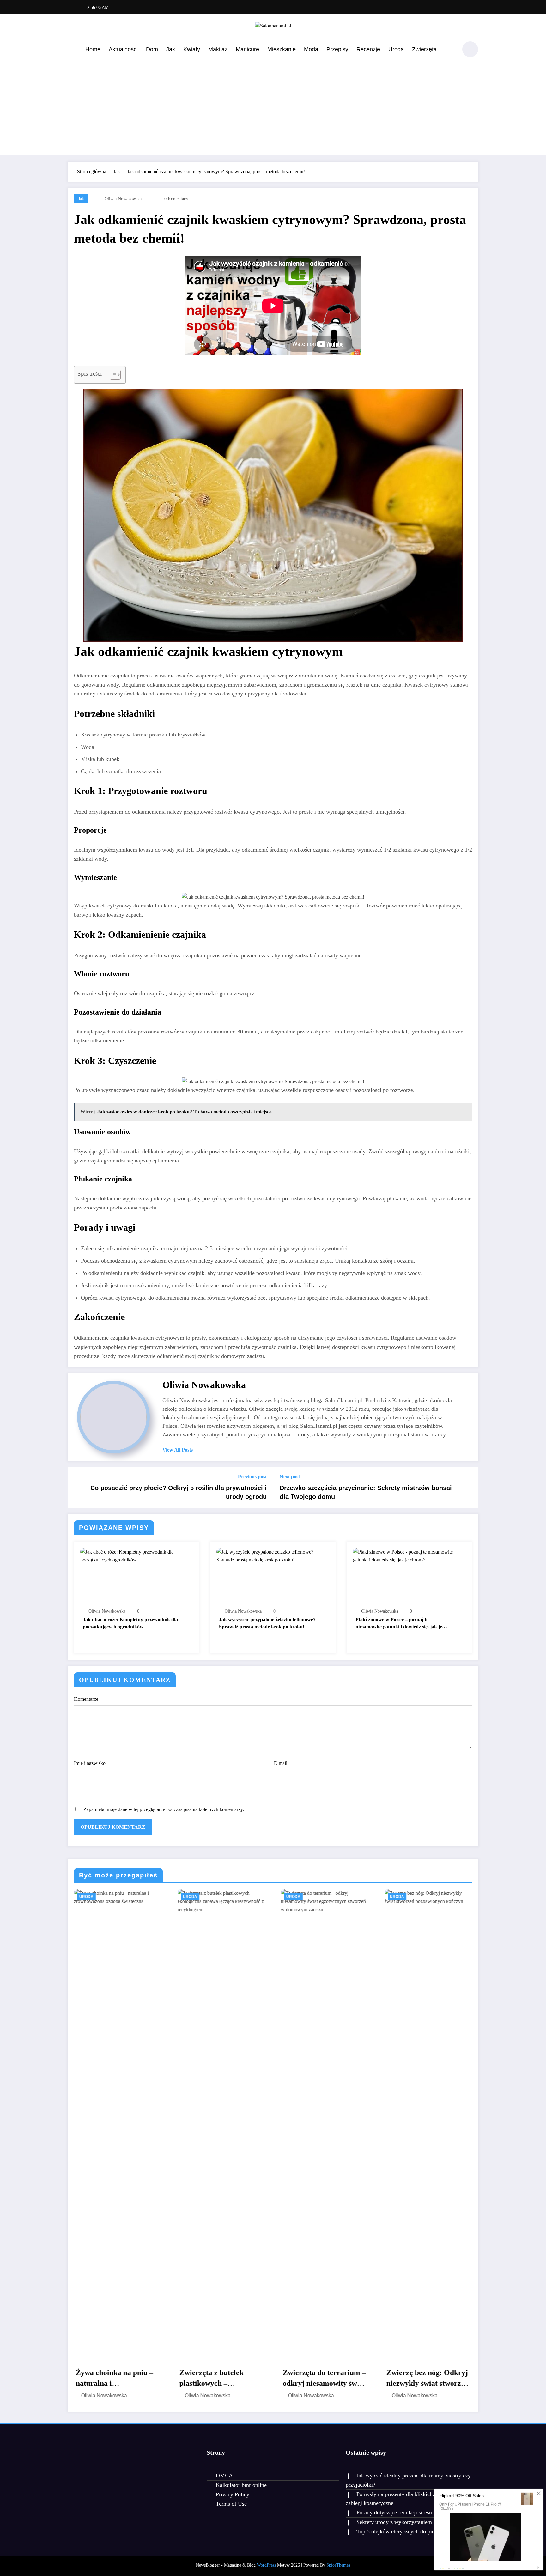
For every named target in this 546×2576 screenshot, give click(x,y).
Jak (171, 49)
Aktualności (123, 49)
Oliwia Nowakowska (123, 199)
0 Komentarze (177, 199)
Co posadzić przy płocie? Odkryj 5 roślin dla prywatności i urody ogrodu (179, 1492)
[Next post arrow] (470, 1488)
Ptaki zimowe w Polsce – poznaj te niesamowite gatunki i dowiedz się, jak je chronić (399, 1624)
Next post (290, 1477)
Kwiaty (192, 49)
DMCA (224, 2476)
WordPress (266, 2565)
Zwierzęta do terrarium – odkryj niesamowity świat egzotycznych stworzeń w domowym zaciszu (221, 2379)
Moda (311, 49)
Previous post (252, 1477)
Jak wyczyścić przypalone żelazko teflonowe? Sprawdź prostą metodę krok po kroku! (267, 1623)
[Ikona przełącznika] (72, 50)
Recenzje (368, 49)
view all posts (178, 1450)
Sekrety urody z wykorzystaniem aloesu (402, 2522)
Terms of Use (231, 2504)
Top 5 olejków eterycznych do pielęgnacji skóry (412, 2531)
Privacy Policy (233, 2494)
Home (93, 49)
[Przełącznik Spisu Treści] (112, 375)
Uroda (396, 49)
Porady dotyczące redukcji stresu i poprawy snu (411, 2512)
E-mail (281, 1763)
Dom (152, 49)
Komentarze (86, 1699)
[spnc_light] (470, 49)
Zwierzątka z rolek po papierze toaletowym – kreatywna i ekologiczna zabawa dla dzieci (426, 2379)
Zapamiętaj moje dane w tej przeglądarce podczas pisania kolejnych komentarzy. (164, 1809)
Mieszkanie (282, 49)
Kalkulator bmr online (241, 2485)
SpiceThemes (338, 2565)
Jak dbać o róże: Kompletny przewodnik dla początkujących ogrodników (130, 1623)
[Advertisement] (273, 106)
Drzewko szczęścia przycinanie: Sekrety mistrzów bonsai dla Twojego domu (366, 1492)
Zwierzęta (424, 49)
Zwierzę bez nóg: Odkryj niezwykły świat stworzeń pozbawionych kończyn (324, 2379)
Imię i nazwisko (90, 1763)
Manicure (247, 49)
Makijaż (218, 49)
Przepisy (337, 49)
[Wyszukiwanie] (450, 50)
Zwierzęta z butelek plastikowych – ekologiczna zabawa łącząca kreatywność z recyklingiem (112, 2379)
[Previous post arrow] (76, 1488)
